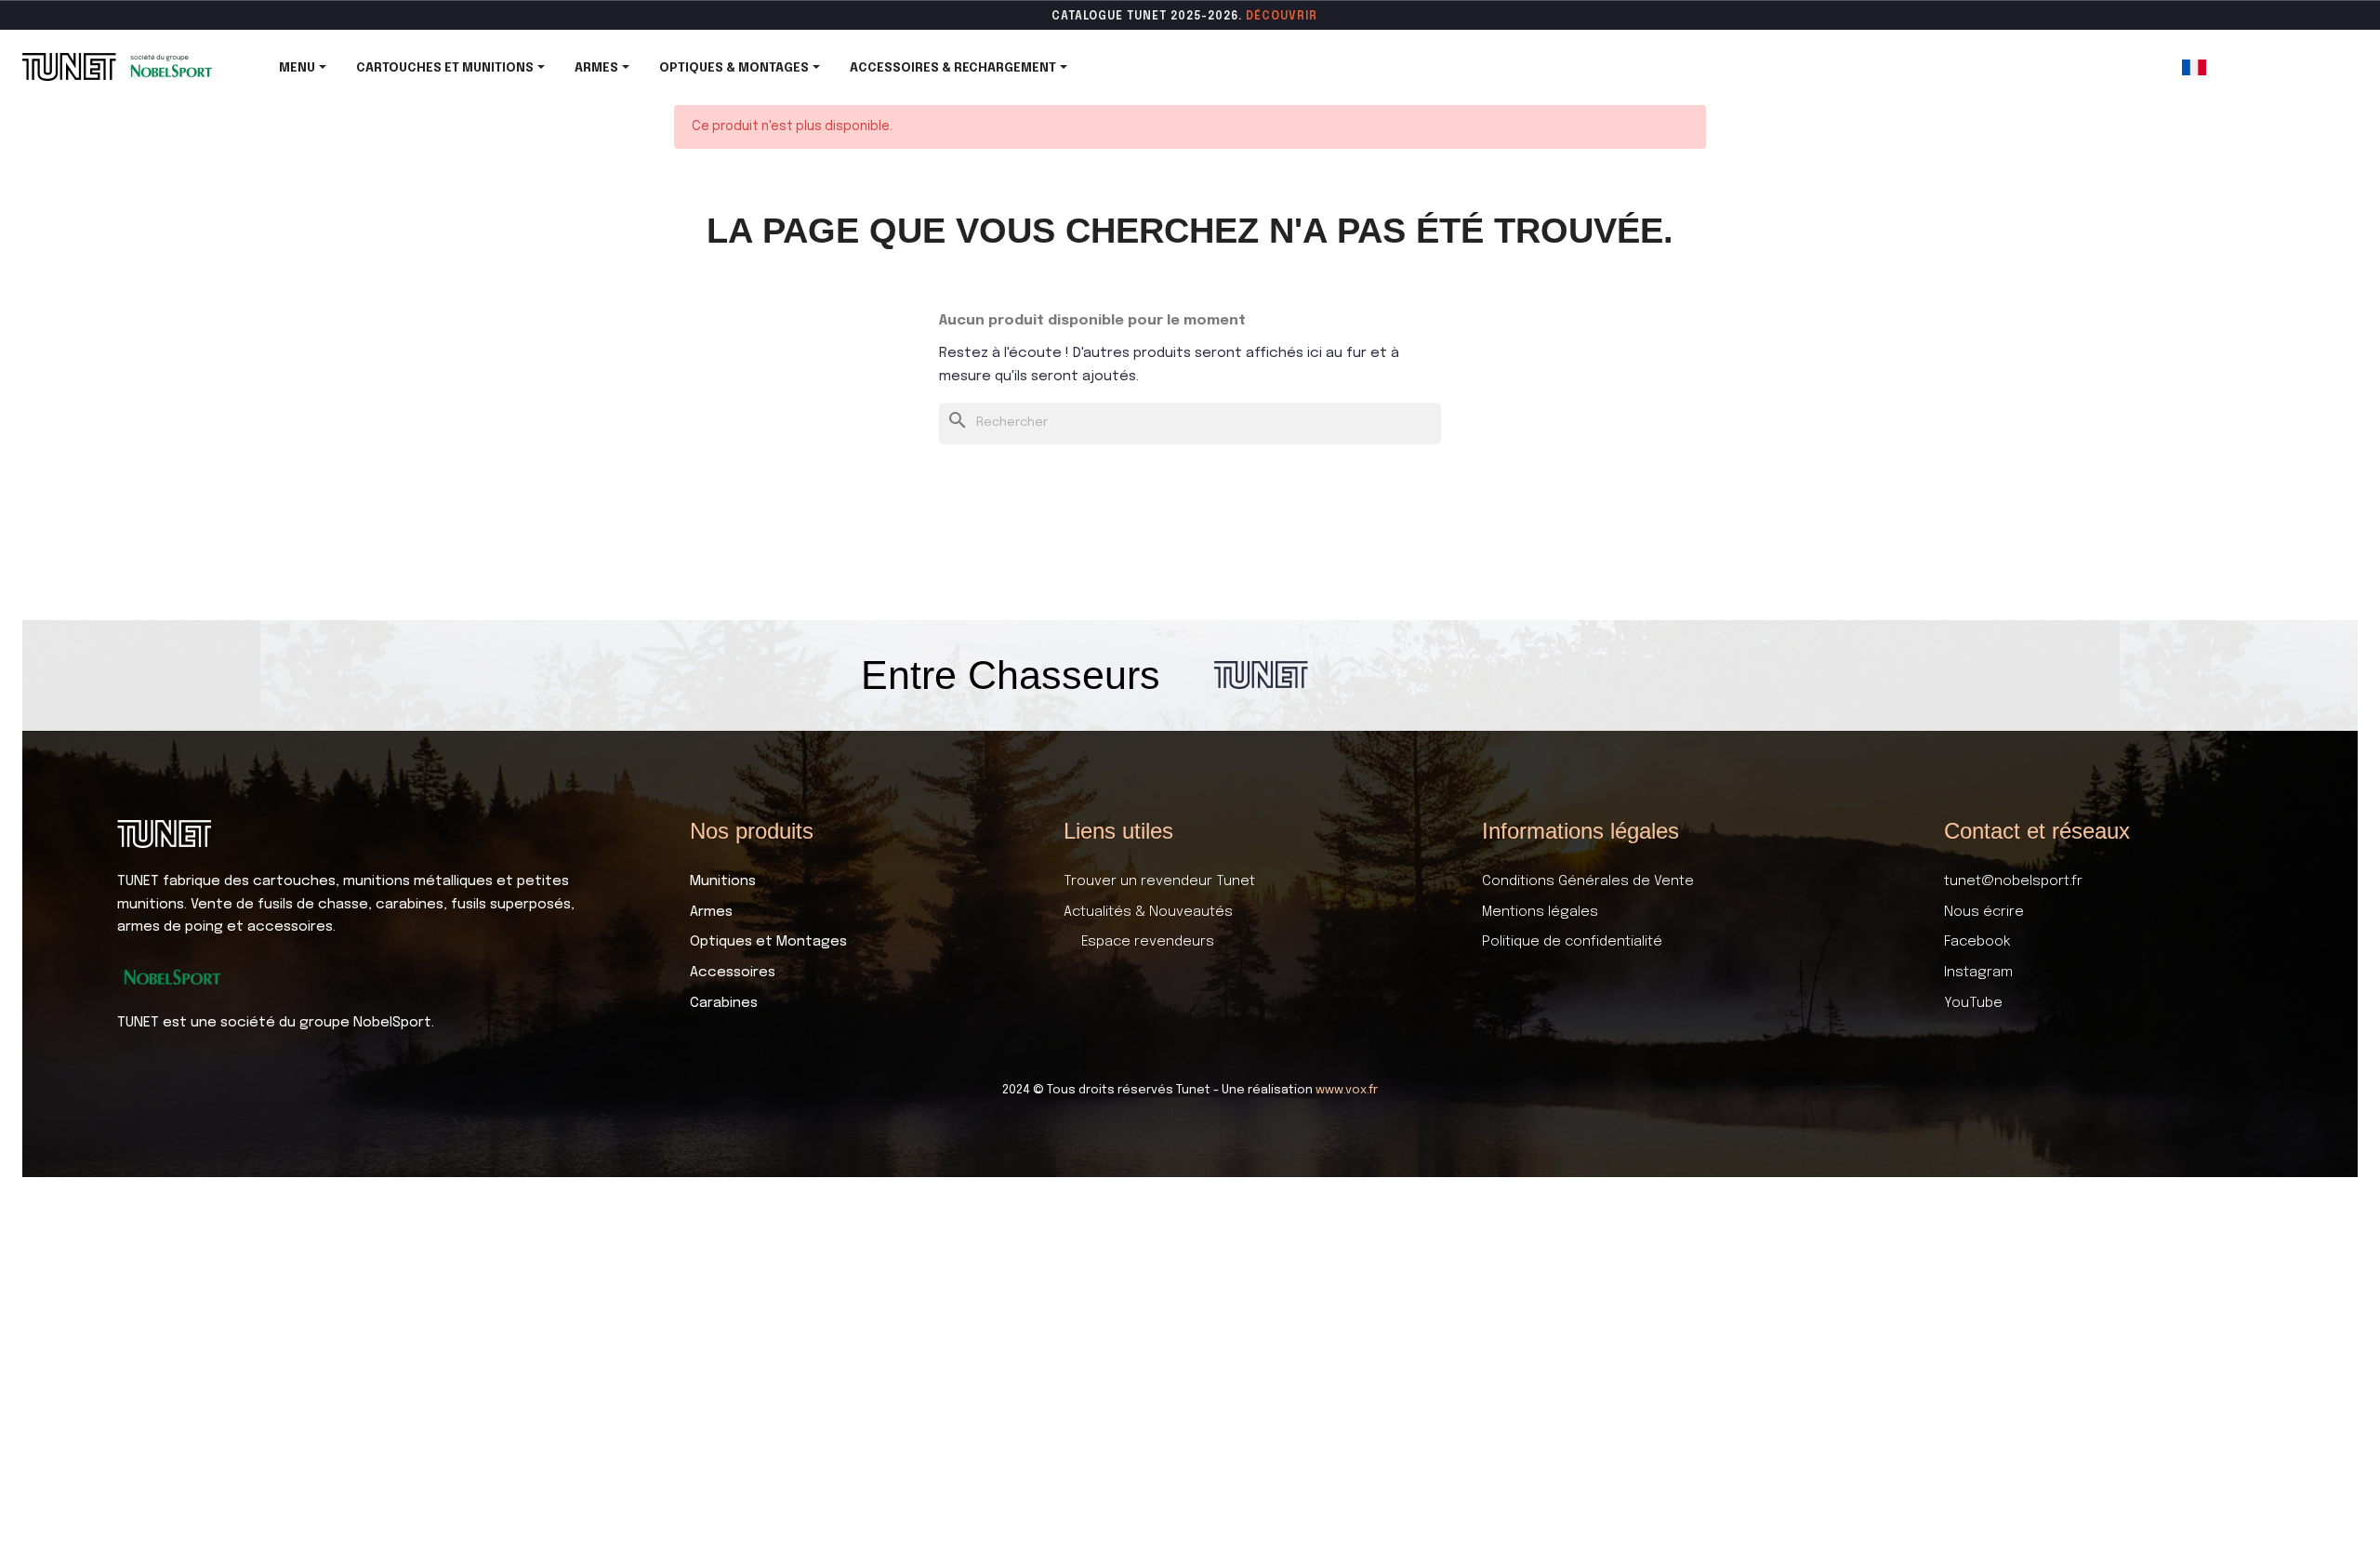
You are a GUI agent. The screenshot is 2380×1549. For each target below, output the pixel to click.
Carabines (724, 1003)
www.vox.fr (1347, 1090)
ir (1311, 17)
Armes (711, 912)
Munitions (723, 881)
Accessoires (733, 973)
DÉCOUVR (1276, 17)
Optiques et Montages (768, 942)
